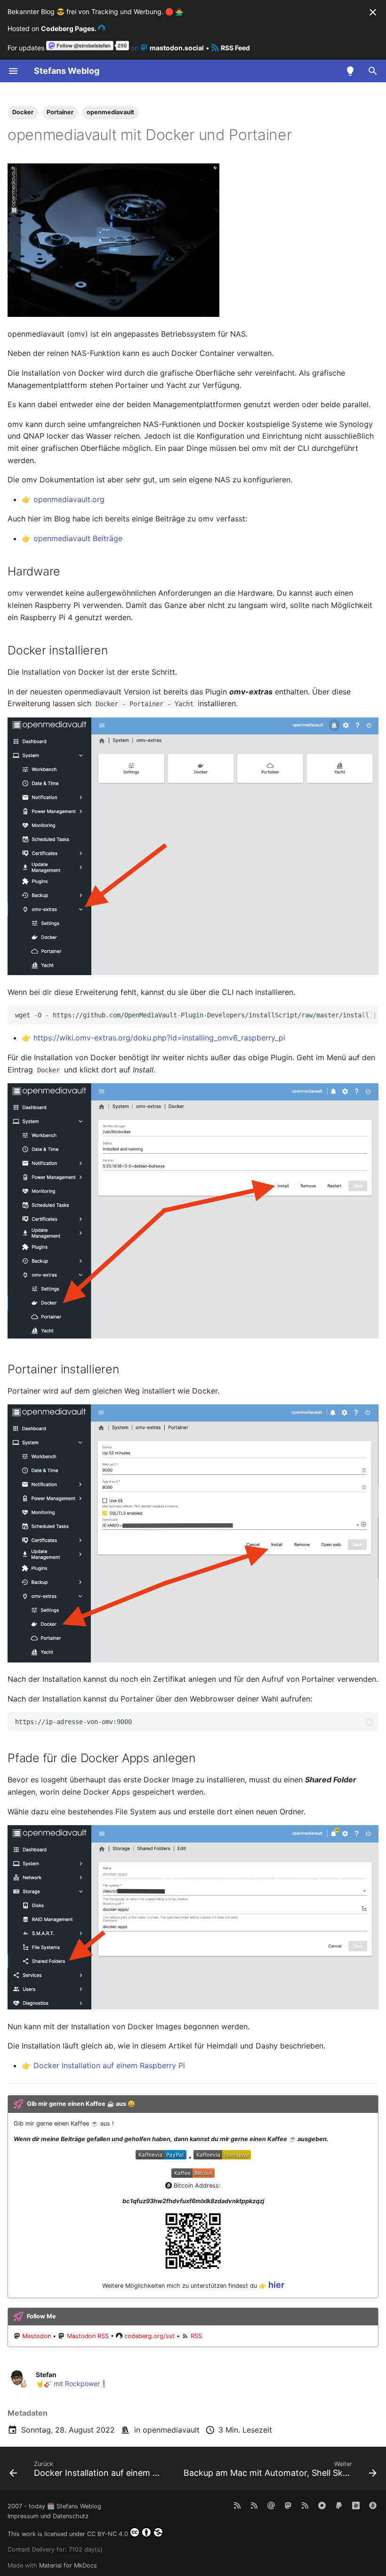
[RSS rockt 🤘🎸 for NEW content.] (237, 2505)
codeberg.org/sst (149, 2336)
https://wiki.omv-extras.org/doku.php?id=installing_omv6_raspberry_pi (159, 1038)
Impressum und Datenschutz (48, 2516)
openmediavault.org (69, 499)
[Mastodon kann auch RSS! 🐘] (305, 2505)
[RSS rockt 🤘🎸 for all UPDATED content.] (254, 2505)
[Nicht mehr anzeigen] (373, 12)
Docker (23, 112)
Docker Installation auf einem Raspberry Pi (109, 2065)
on (166, 48)
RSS (196, 2336)
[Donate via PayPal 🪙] (339, 2505)
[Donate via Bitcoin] (373, 2505)
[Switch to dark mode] (350, 71)
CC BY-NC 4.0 (108, 2534)
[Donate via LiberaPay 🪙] (356, 2505)
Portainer (60, 112)
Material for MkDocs (68, 2565)
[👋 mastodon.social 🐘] (288, 2505)
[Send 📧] (271, 2505)
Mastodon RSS (88, 2336)
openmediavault (171, 2430)
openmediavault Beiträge (78, 538)
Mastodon (36, 2336)
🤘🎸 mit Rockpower (68, 2383)
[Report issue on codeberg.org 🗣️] (322, 2505)
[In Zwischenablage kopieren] (369, 1015)
